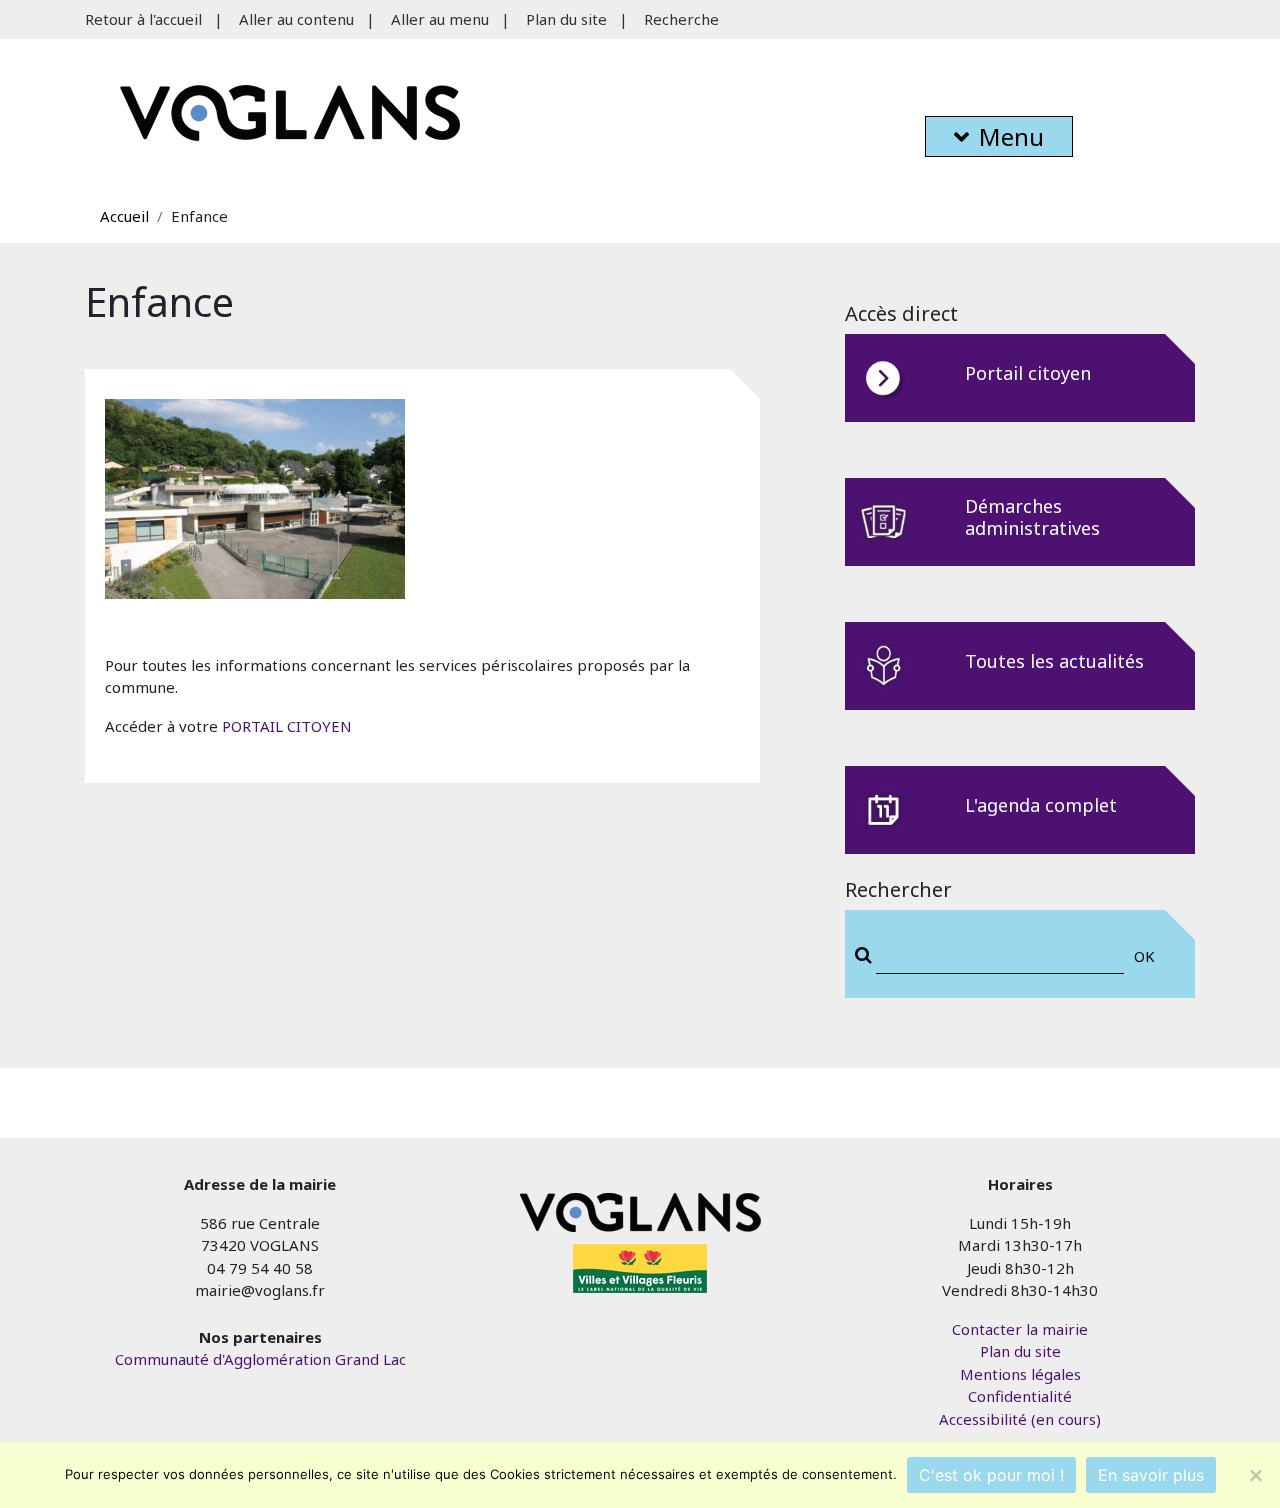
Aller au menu (440, 19)
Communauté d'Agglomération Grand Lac (260, 1359)
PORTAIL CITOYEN (287, 726)
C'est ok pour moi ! (991, 1475)
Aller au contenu (296, 19)
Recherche (681, 19)
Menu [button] (1011, 136)
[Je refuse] (1255, 1475)
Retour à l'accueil (143, 19)
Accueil (124, 216)
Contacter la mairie (1020, 1329)
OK (1144, 956)
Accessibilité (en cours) (1020, 1419)
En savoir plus (1151, 1475)
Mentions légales (1020, 1374)
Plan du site (566, 19)
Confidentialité (1020, 1396)
